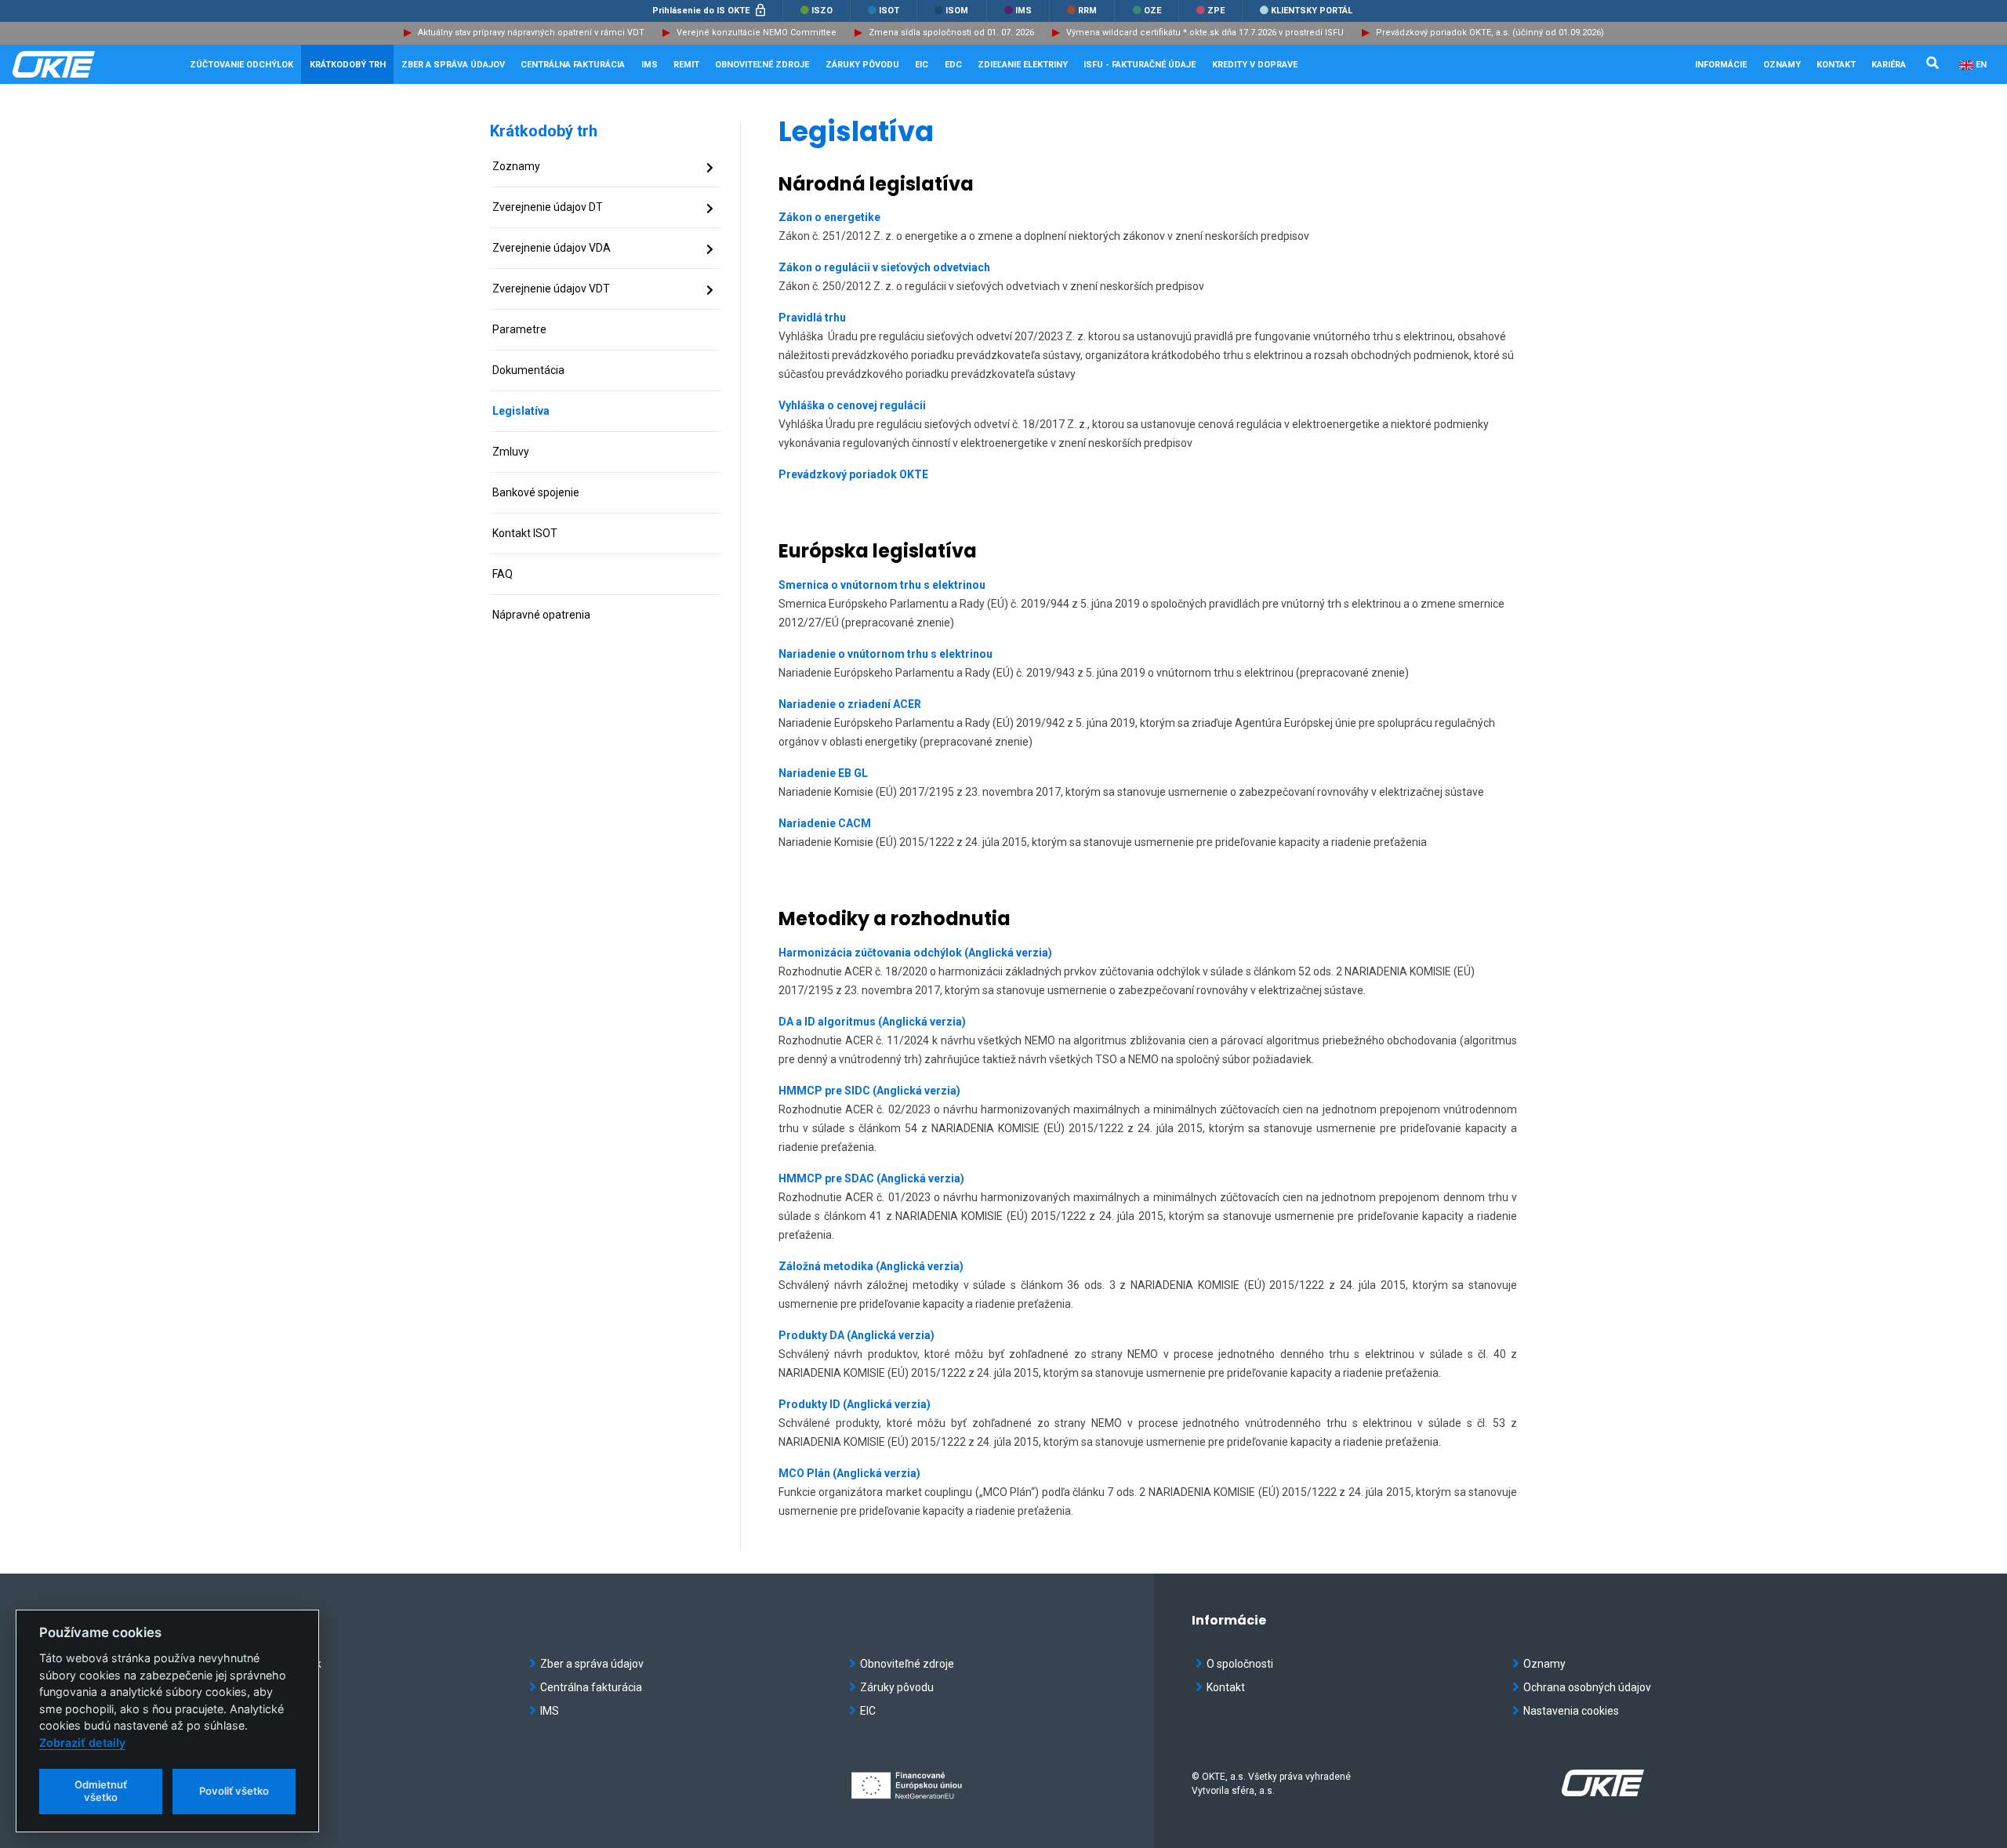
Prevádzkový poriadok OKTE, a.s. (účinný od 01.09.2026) (1490, 33)
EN (1981, 65)
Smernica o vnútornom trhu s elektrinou (882, 585)
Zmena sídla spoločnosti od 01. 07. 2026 (951, 33)
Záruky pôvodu (897, 1687)
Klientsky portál (1310, 11)
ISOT (888, 11)
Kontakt (1836, 65)
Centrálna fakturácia (591, 1687)
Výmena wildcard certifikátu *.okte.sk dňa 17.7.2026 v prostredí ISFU (1205, 33)
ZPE (1215, 11)
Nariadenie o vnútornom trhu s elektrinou (886, 654)
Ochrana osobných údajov (1587, 1687)
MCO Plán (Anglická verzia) (849, 1473)
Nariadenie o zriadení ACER (850, 704)
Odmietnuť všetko (101, 1791)
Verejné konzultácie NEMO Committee (757, 33)
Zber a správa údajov (592, 1664)
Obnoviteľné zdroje (907, 1664)
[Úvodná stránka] (91, 64)
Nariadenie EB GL (823, 773)
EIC (922, 65)
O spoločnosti (1240, 1664)
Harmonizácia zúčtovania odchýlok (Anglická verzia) (915, 953)
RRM (1086, 11)
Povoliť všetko (234, 1791)
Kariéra (1889, 65)
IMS (1022, 11)
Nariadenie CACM (825, 823)
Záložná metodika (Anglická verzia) (871, 1266)
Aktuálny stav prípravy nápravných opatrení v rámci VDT (531, 33)
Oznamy (1782, 65)
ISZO (821, 11)
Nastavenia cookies (1571, 1711)
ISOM (956, 11)
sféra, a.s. (1253, 1791)
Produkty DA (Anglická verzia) (857, 1335)
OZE (1151, 11)
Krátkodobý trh (544, 131)
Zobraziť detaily (82, 1743)
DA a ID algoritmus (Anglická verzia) (872, 1022)
